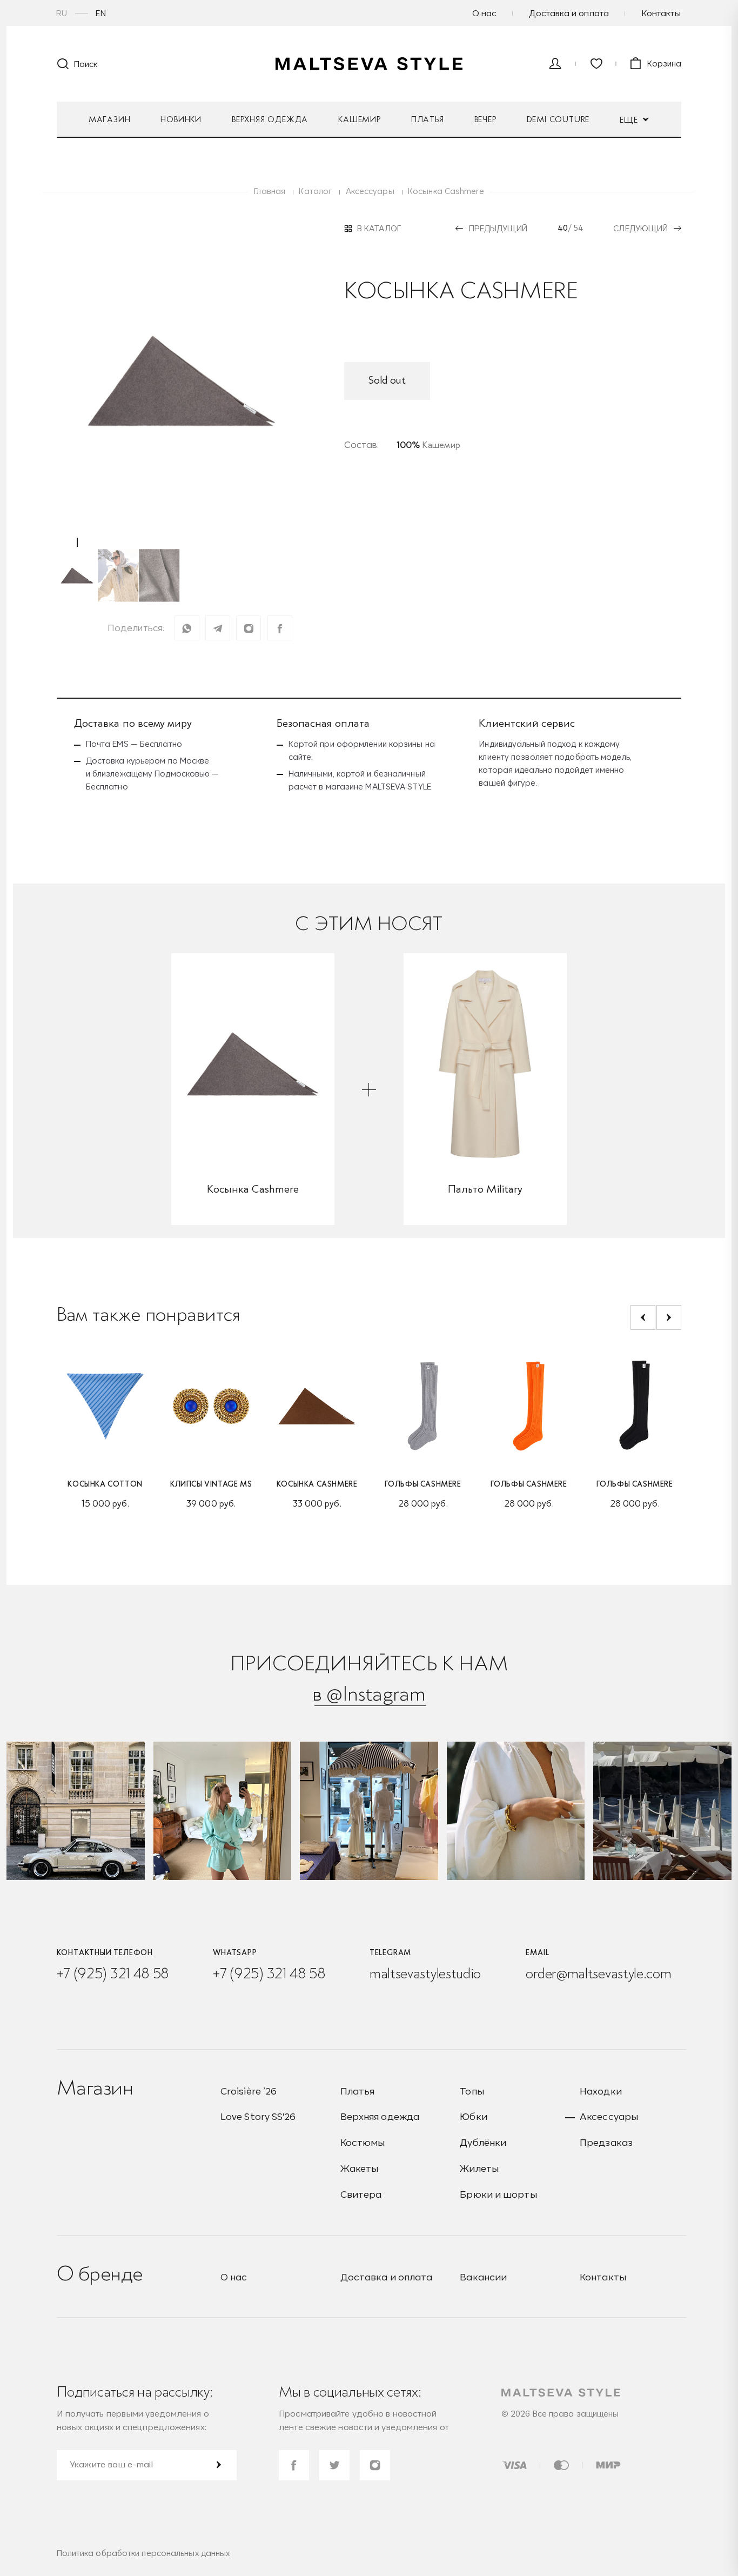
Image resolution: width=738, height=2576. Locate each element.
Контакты (661, 13)
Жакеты (360, 2168)
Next (669, 1317)
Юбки (473, 2116)
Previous (643, 1317)
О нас (484, 13)
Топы (472, 2091)
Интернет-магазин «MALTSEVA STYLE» (369, 64)
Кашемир (360, 119)
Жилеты (479, 2168)
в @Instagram (369, 1694)
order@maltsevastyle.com (598, 1973)
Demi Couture (558, 119)
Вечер (485, 119)
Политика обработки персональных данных (143, 2553)
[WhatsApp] (187, 628)
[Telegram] (218, 628)
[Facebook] (280, 628)
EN (101, 13)
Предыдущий (498, 228)
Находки (601, 2091)
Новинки (181, 119)
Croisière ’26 (249, 2091)
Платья (428, 119)
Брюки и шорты (498, 2194)
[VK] (249, 628)
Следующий (640, 228)
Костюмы (363, 2142)
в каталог (379, 229)
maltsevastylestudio (425, 1973)
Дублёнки (483, 2142)
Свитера (361, 2194)
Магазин (110, 119)
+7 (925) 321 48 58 (113, 1973)
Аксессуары (609, 2116)
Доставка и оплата (569, 13)
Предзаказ (606, 2142)
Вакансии (483, 2277)
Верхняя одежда (270, 119)
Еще (630, 120)
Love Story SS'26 (258, 2116)
